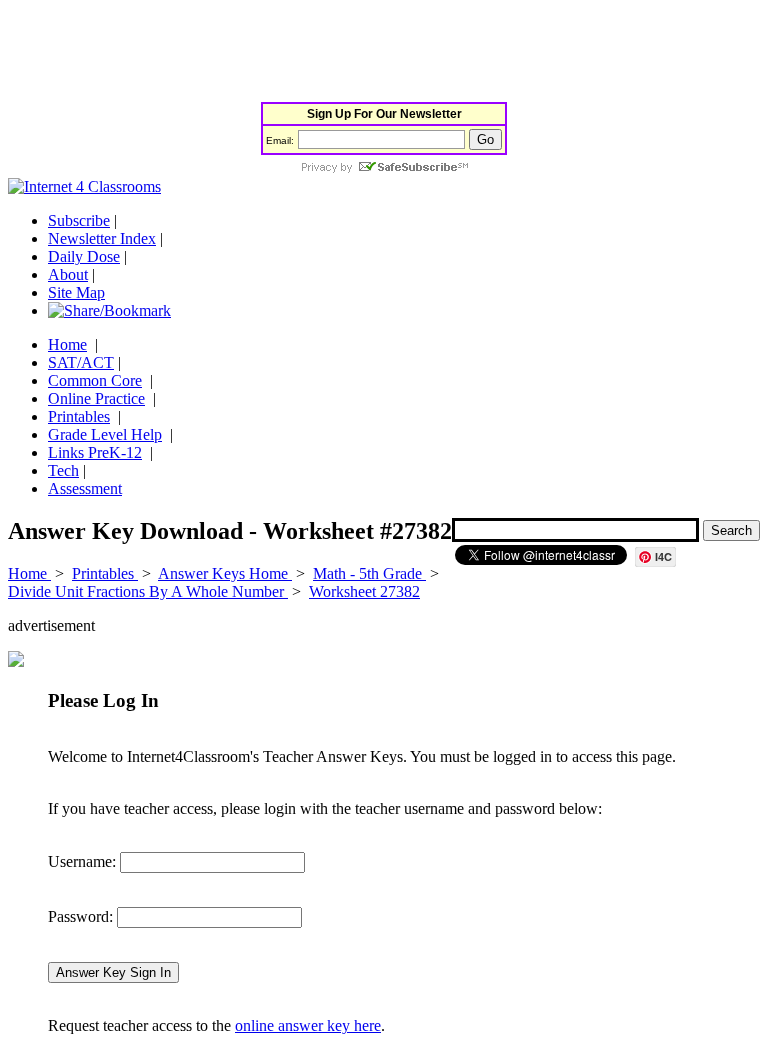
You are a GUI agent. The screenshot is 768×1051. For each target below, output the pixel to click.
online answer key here (308, 1025)
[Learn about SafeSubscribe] (384, 168)
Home (67, 344)
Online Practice (96, 398)
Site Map (76, 292)
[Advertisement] (372, 53)
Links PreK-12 (95, 452)
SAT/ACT (81, 362)
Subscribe (79, 220)
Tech (63, 470)
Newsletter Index (102, 238)
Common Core (95, 380)
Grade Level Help (105, 434)
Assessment (85, 488)
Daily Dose (84, 256)
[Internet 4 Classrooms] (84, 186)
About (68, 274)
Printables (79, 416)
